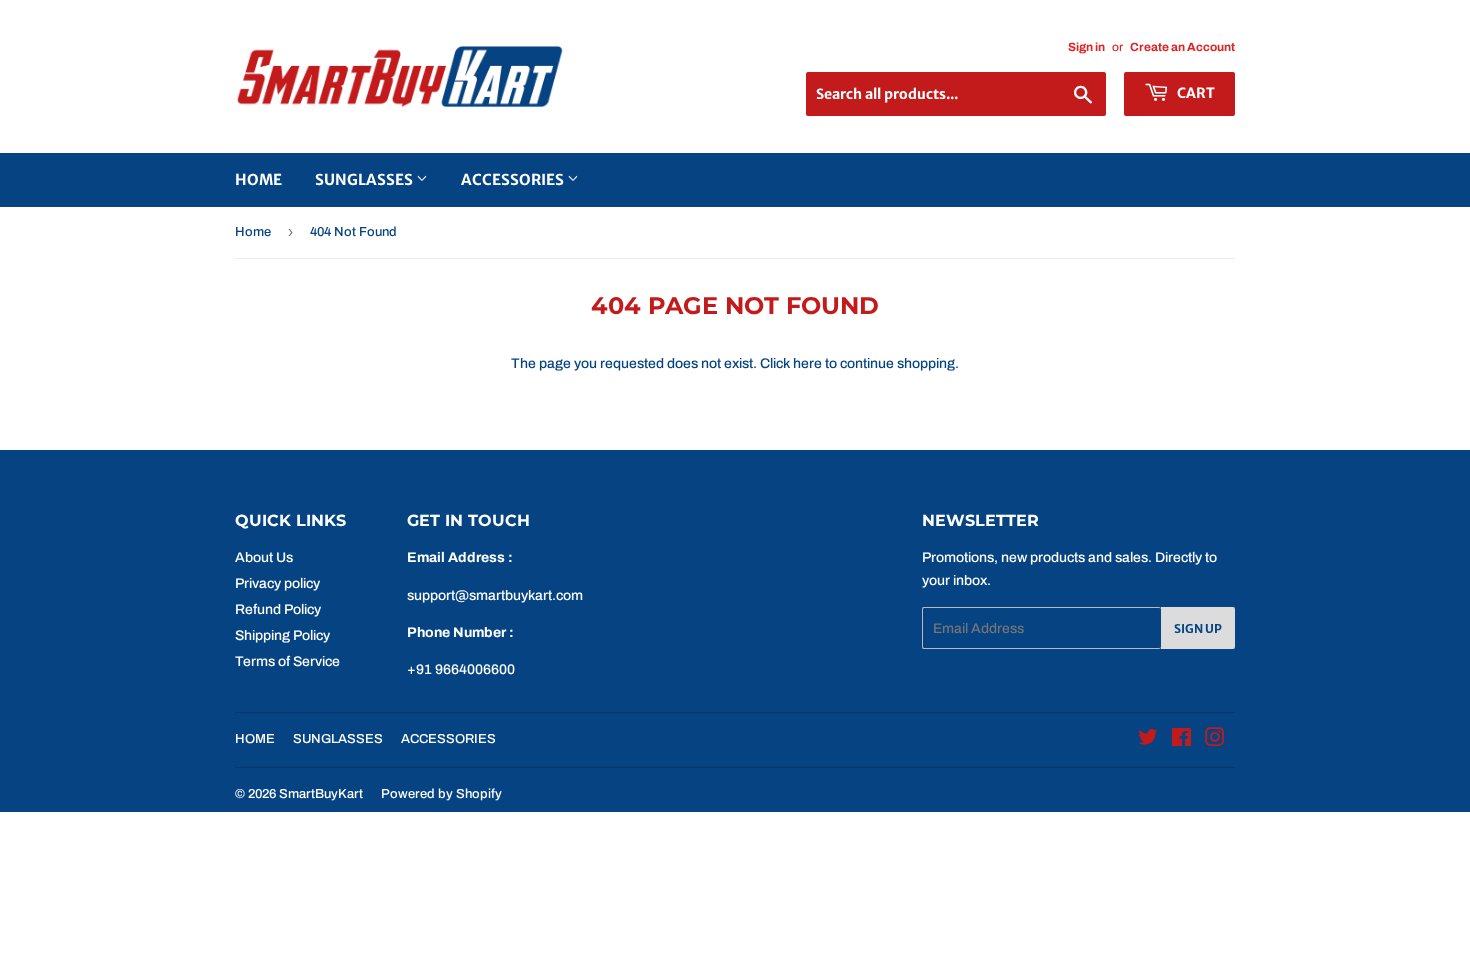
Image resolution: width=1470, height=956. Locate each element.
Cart (1194, 93)
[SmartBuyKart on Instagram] (1215, 740)
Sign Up (1198, 628)
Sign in (1086, 47)
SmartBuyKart (321, 794)
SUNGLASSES (365, 179)
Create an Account (1182, 47)
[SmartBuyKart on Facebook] (1181, 740)
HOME (258, 179)
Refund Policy (278, 609)
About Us (264, 557)
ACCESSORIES (514, 179)
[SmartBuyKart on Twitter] (1148, 740)
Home (253, 232)
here (807, 363)
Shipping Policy (282, 635)
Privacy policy (277, 583)
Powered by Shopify (441, 794)
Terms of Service (287, 661)
